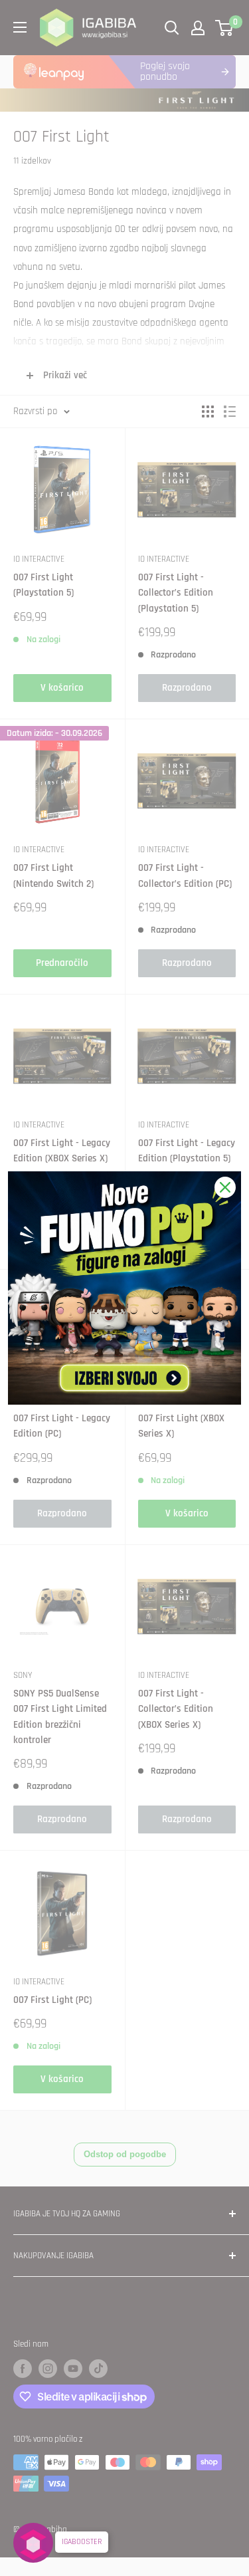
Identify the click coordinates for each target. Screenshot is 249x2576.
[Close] (225, 1187)
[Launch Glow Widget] (33, 2543)
